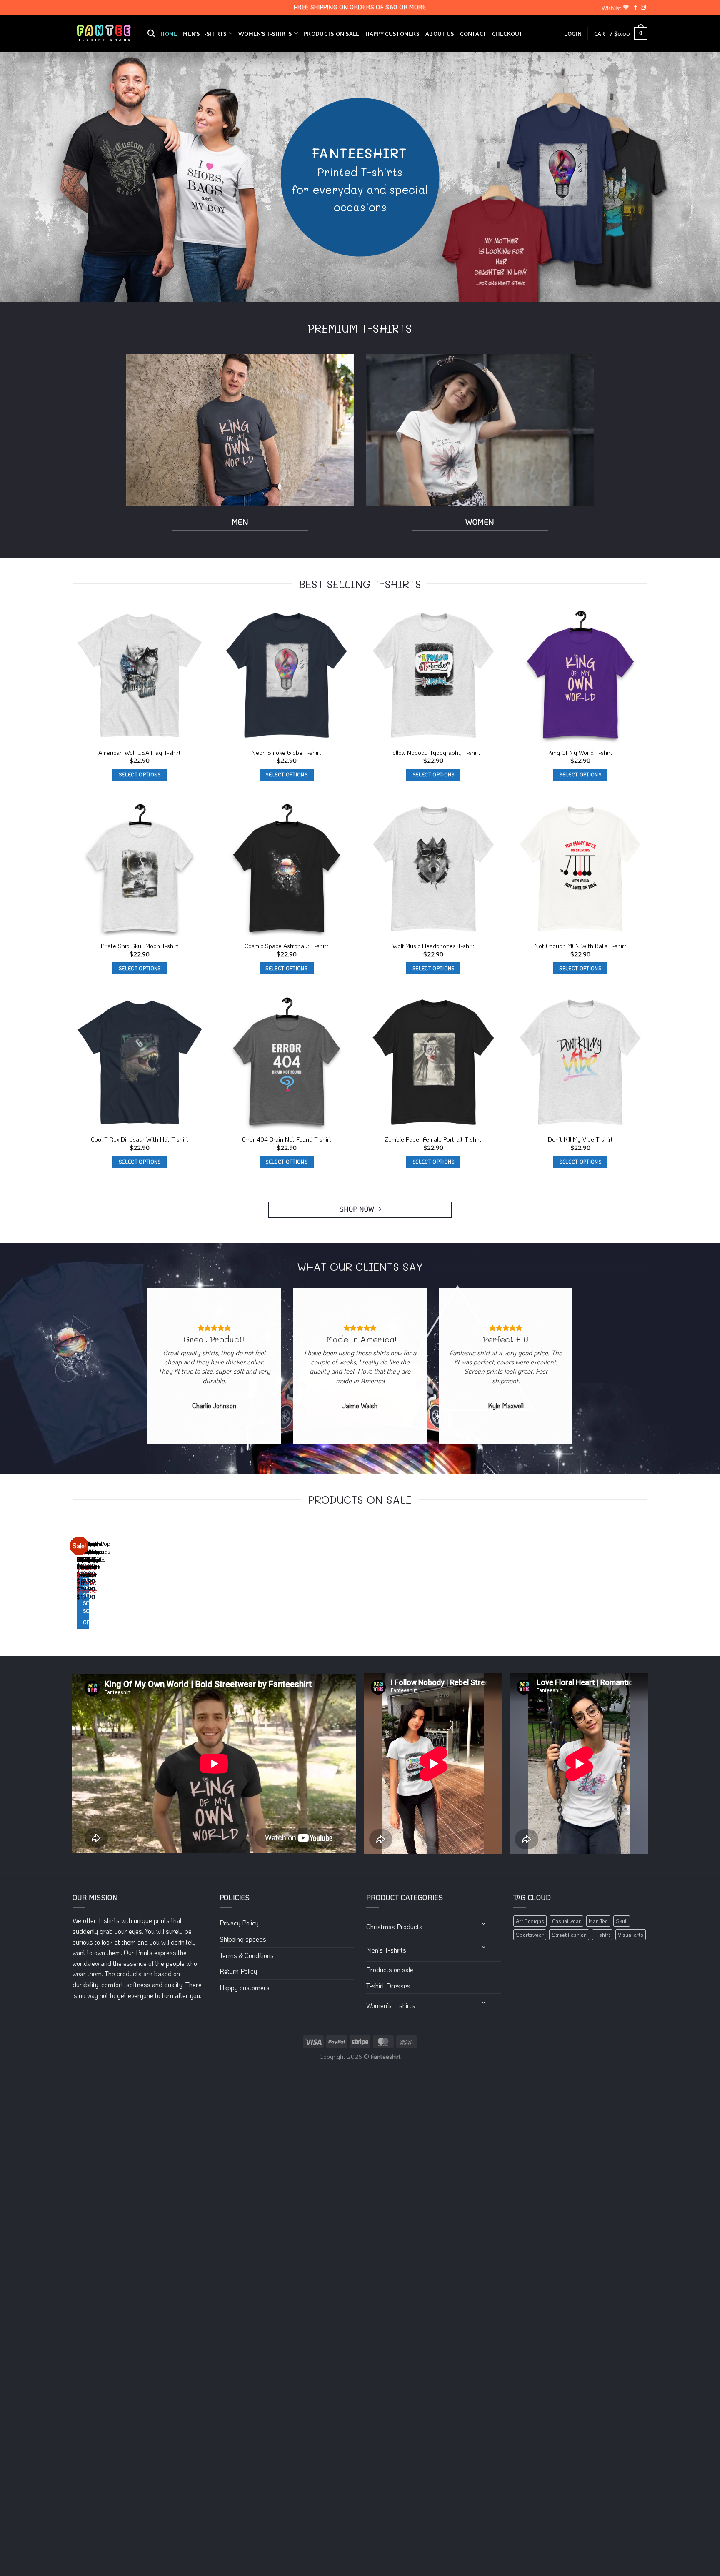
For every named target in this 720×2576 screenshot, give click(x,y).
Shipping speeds (243, 1939)
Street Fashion (569, 1935)
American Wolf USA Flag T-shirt (140, 753)
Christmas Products (394, 1926)
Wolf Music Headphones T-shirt (434, 946)
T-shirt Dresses (388, 1986)
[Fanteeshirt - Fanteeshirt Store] (104, 34)
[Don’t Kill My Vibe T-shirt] (581, 1063)
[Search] (151, 34)
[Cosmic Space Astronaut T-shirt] (287, 869)
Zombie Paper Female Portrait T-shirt (433, 1139)
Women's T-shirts (391, 2005)
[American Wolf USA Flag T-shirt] (140, 676)
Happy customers (392, 33)
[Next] (97, 1584)
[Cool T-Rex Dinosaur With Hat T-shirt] (140, 1063)
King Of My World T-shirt (580, 753)
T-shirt (602, 1935)
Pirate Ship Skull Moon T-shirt (140, 946)
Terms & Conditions (247, 1955)
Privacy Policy (239, 1923)
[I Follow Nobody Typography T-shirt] (434, 676)
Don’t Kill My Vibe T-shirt (580, 1139)
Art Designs (530, 1921)
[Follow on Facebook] (635, 8)
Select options (140, 775)
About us (440, 33)
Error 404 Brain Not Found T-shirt (287, 1139)
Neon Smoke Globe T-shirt (286, 753)
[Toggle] (484, 1923)
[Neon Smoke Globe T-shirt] (287, 676)
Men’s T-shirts (205, 33)
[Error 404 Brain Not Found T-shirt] (287, 1063)
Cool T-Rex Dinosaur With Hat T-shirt (140, 1139)
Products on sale (332, 33)
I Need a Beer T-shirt (84, 1563)
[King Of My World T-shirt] (581, 676)
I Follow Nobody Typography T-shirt (434, 753)
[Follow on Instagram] (643, 8)
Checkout (507, 33)
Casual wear (566, 1921)
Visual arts (631, 1935)
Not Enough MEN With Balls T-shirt (580, 946)
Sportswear (530, 1935)
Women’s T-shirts (265, 33)
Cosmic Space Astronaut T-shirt (286, 946)
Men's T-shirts (386, 1950)
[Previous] (74, 1584)
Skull (622, 1921)
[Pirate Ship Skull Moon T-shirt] (140, 869)
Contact (473, 33)
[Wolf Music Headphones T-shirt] (434, 869)
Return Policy (238, 1971)
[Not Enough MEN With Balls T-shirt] (581, 869)
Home (169, 33)
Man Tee (598, 1921)
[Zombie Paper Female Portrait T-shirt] (434, 1063)
